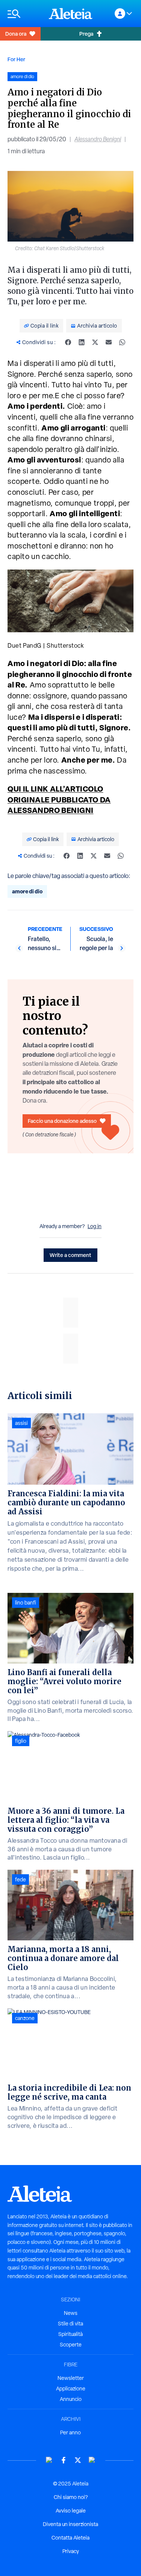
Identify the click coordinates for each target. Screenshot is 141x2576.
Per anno (70, 2432)
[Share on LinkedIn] (82, 342)
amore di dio (27, 891)
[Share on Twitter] (95, 342)
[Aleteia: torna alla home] (71, 14)
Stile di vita (70, 2324)
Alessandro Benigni (98, 139)
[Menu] (24, 14)
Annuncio (71, 2399)
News (71, 2313)
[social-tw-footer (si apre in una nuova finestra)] (78, 2460)
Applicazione (71, 2389)
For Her (16, 59)
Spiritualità (70, 2334)
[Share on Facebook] (68, 342)
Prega (86, 34)
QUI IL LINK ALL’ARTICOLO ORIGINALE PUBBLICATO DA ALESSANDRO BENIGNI (59, 799)
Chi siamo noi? (71, 2497)
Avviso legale (71, 2511)
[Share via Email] (109, 342)
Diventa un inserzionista (70, 2524)
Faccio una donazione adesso (62, 1121)
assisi (21, 1423)
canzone (25, 2018)
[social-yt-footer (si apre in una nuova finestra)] (49, 2460)
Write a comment (70, 1255)
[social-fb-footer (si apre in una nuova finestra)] (64, 2460)
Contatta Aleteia (70, 2538)
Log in (95, 1226)
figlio (21, 1741)
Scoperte (71, 2345)
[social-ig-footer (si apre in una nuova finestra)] (92, 2460)
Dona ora (16, 34)
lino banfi (26, 1603)
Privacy (71, 2551)
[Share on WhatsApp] (122, 342)
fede (20, 1879)
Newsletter (71, 2378)
